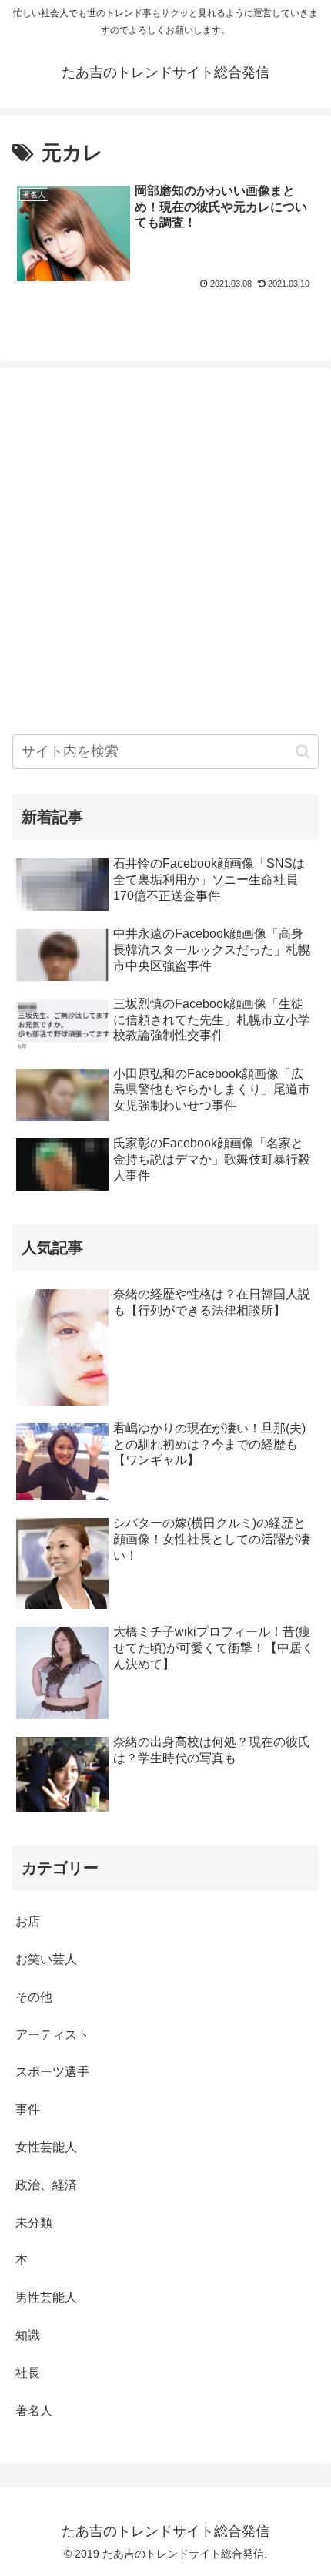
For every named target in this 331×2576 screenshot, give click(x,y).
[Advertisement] (165, 546)
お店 (28, 1921)
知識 (28, 2335)
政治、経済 (46, 2185)
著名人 (34, 2411)
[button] (303, 752)
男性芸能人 (46, 2297)
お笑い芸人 (46, 1959)
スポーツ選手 (52, 2072)
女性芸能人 (46, 2147)
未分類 (34, 2223)
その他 (34, 1997)
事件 (28, 2109)
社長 (28, 2373)
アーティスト (52, 2035)
